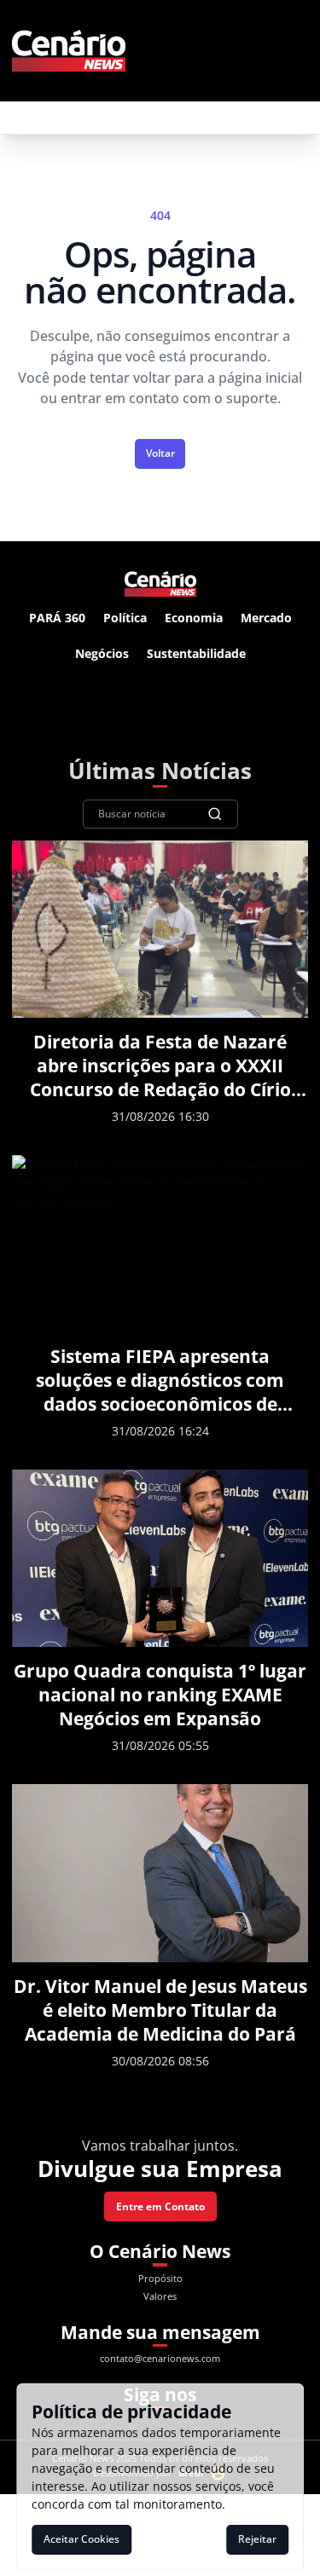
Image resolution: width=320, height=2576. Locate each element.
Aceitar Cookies (81, 2539)
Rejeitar (257, 2539)
